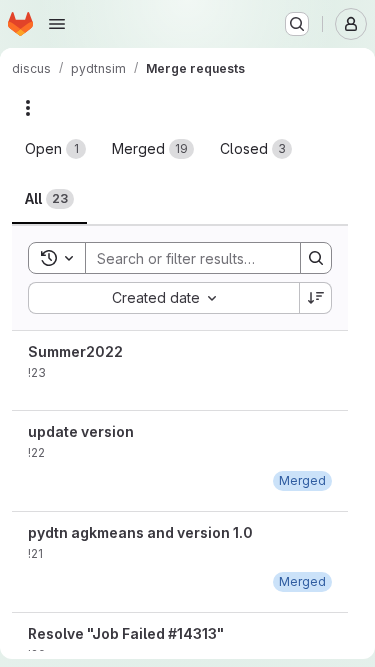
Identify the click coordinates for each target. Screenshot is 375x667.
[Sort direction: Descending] (316, 298)
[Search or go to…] (297, 24)
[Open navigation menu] (57, 24)
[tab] (55, 149)
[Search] (316, 258)
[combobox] (163, 298)
